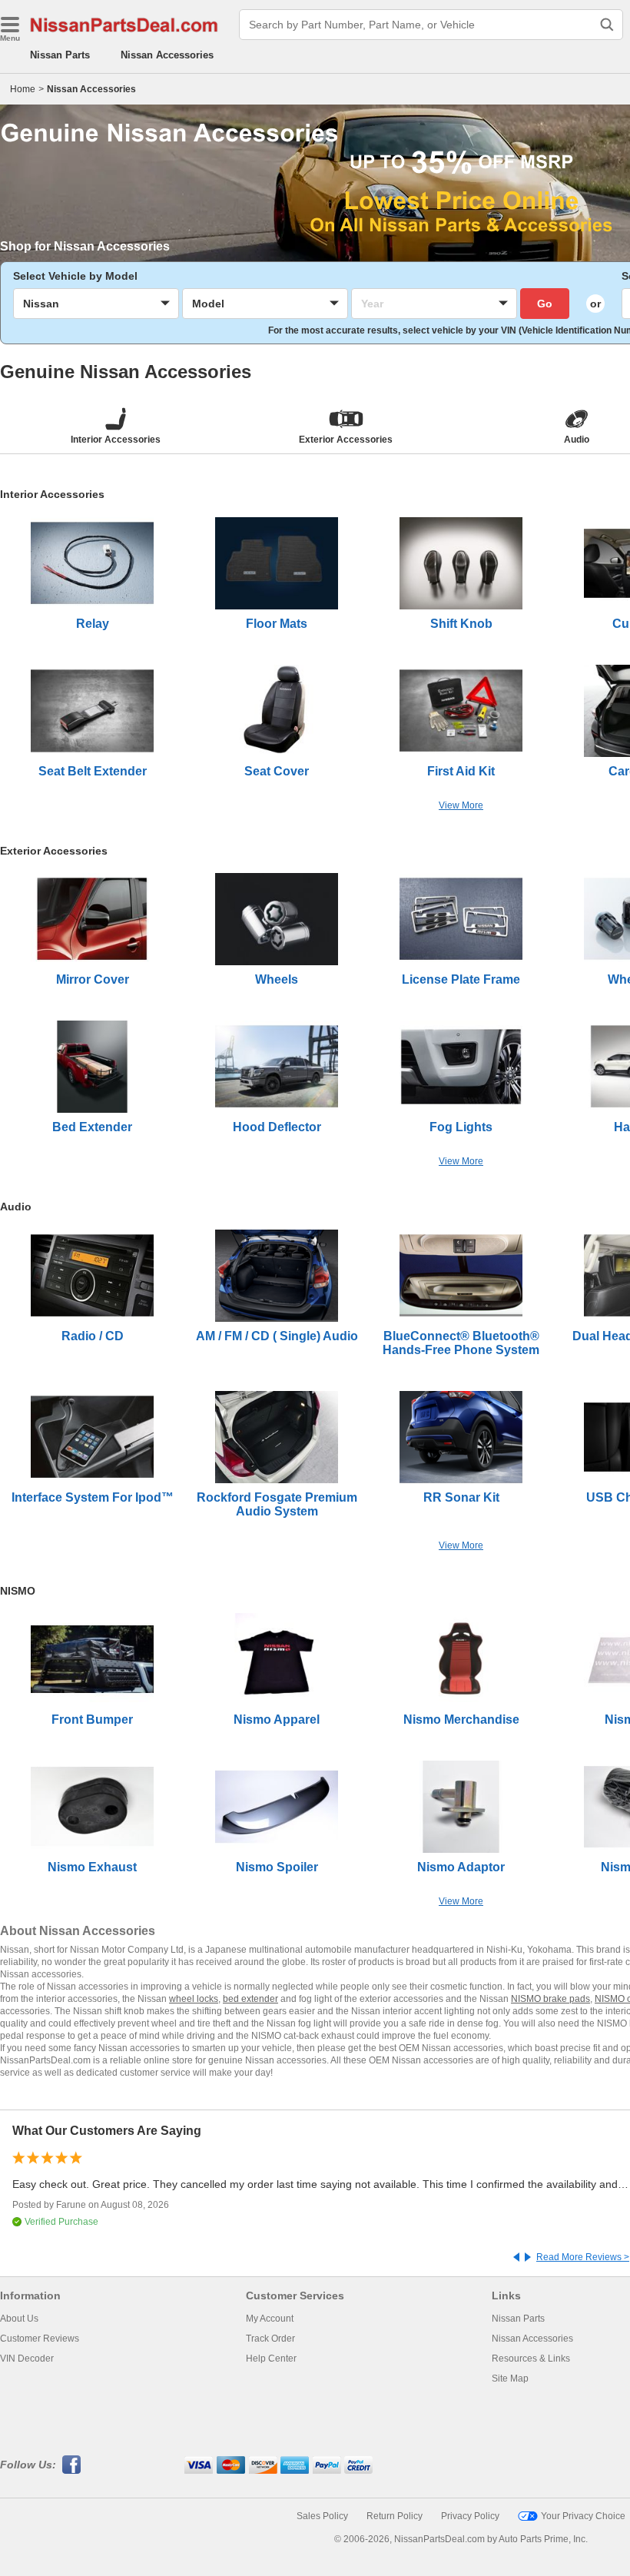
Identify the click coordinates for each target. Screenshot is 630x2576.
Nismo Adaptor (461, 1867)
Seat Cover (277, 771)
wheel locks (194, 1999)
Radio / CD (93, 1336)
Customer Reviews (40, 2339)
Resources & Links (531, 2359)
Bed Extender (92, 1127)
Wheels (277, 979)
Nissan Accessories (167, 55)
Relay (93, 624)
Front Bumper (92, 1720)
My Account (270, 2319)
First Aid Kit (461, 771)
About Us (19, 2319)
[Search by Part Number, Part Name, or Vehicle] (607, 25)
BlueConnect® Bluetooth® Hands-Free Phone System (461, 1343)
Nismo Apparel (277, 1720)
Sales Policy (322, 2516)
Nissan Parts (60, 55)
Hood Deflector (277, 1127)
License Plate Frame (461, 979)
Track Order (270, 2339)
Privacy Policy (470, 2516)
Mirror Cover (93, 979)
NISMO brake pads (550, 1999)
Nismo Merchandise (461, 1720)
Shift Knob (461, 624)
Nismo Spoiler (277, 1867)
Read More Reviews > (583, 2257)
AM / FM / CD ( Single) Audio (277, 1336)
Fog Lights (461, 1127)
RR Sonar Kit (461, 1497)
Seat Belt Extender (93, 771)
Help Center (271, 2359)
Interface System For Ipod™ (93, 1497)
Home (23, 89)
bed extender (250, 1999)
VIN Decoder (27, 2359)
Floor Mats (277, 624)
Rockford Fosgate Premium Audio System (277, 1504)
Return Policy (395, 2516)
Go (545, 304)
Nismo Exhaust (92, 1867)
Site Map (510, 2378)
